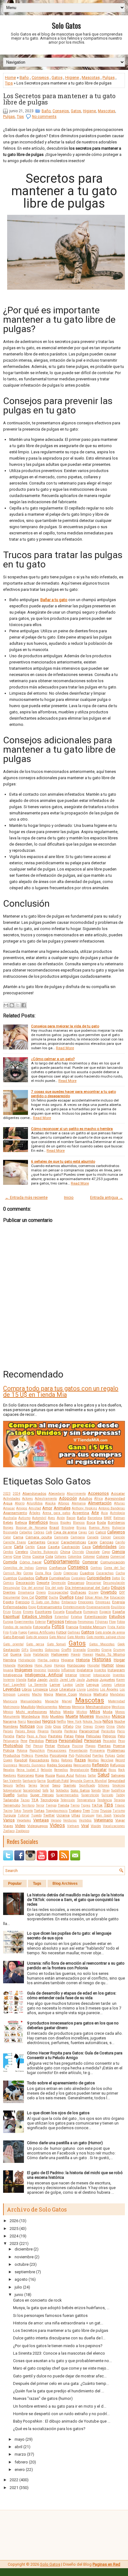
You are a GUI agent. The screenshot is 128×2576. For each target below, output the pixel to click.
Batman (119, 1518)
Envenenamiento (98, 1607)
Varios (9, 1820)
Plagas (91, 1746)
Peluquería (11, 1741)
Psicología (58, 1755)
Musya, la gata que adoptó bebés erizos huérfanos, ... (61, 2308)
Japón (42, 1680)
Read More (65, 1048)
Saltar (92, 1775)
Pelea (80, 1736)
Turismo (119, 1811)
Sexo (56, 1785)
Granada (79, 1650)
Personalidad (71, 1741)
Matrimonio (11, 1707)
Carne (7, 1547)
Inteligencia (13, 1675)
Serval (45, 1785)
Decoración (25, 1583)
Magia (48, 1694)
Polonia (22, 1751)
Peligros (109, 1736)
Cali (91, 1532)
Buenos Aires (99, 1528)
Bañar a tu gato (54, 600)
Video (20, 1826)
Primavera (97, 1751)
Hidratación (27, 1660)
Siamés (70, 1785)
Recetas (93, 1760)
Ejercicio (23, 1602)
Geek (121, 1644)
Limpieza (40, 1689)
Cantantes (37, 1542)
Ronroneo (26, 1775)
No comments (44, 117)
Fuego (23, 1632)
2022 (14, 2480)
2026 (14, 2221)
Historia (83, 1660)
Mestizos (118, 1707)
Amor (47, 1508)
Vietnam (73, 1826)
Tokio (17, 1811)
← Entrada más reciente (26, 1197)
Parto (21, 1736)
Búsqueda (11, 1532)
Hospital (94, 1665)
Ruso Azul (65, 1775)
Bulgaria (119, 1528)
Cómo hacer (31, 1562)
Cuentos (10, 1578)
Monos (120, 1712)
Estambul (62, 1617)
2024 (16, 1494)
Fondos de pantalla (17, 1627)
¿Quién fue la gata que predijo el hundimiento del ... (59, 2391)
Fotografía (42, 1627)
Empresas (103, 1602)
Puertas (98, 1756)
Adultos (86, 1498)
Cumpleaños (59, 1578)
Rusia (50, 1775)
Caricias (107, 1542)
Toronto (28, 1811)
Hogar (119, 1660)
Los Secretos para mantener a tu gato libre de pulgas (59, 99)
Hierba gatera (48, 1660)
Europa (8, 1622)
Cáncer (106, 1537)
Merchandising (98, 1707)
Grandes (94, 1650)
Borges (8, 1528)
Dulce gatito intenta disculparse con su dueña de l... (59, 2338)
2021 (14, 2488)
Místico (82, 1712)
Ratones (67, 1760)
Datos (116, 1578)
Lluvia (81, 1689)
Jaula (81, 1680)
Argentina (81, 1513)
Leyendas (12, 1689)
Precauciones (57, 1751)
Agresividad (115, 1498)
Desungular (12, 1588)
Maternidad (117, 1701)
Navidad (34, 1721)
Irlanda (21, 1680)
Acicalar (118, 1493)
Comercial (118, 1557)
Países (8, 1731)
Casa (41, 1547)
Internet (85, 1675)
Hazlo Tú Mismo (110, 1654)
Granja (106, 1650)
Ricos (112, 1770)
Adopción (68, 1498)
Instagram (116, 1670)
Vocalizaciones (114, 1826)
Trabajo (75, 1811)
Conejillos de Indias (18, 1568)
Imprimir (40, 1670)
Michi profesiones (31, 1712)
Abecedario (57, 1494)
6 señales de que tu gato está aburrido (63, 1161)
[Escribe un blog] (12, 1005)
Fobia (121, 1622)
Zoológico (22, 1831)
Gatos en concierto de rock (37, 2300)
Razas (80, 1760)
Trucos (106, 1811)
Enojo (32, 1607)
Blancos (79, 1523)
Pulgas (109, 77)
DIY (122, 1592)
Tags (37, 1884)
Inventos (119, 1675)
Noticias (27, 1726)
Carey (93, 1542)
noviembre (24, 2257)
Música (118, 1716)
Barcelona (95, 1518)
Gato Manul (58, 1637)
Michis (55, 1712)
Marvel (67, 1701)
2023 (7, 1494)
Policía (9, 1750)
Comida (10, 1562)
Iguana (8, 1670)
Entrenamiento (49, 1607)
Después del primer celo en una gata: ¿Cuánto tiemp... (61, 2383)
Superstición (90, 1795)
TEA (35, 1800)
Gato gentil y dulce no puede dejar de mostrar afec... (60, 2376)
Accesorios (98, 1493)
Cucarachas (105, 1573)
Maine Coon (66, 1694)
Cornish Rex (12, 1573)
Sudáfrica (118, 1790)
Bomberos (116, 1522)
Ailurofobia (35, 1503)
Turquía (9, 1815)
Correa (28, 1573)
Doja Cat (28, 1597)
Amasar (9, 1508)
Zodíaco (9, 1831)
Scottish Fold (58, 1781)
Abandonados (34, 1493)
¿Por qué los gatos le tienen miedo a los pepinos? (58, 2346)
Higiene (72, 77)
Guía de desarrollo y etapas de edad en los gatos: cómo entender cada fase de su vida (72, 1995)
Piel (28, 1746)
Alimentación (100, 1503)
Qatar (121, 1756)
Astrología (117, 1513)
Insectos (100, 1670)
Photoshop (13, 1746)
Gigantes (37, 1650)
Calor (7, 1537)
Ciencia (118, 1552)
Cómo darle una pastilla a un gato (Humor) (65, 2143)
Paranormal (89, 1731)
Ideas (120, 1665)
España (119, 1612)
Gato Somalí (57, 1644)
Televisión (68, 1800)
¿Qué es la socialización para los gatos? (49, 2429)
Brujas (81, 1528)
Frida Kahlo (116, 1627)
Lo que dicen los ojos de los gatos (58, 2113)
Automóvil (39, 1518)
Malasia (85, 1694)
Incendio (54, 1670)
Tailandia (11, 1800)
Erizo (7, 1612)
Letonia (120, 1685)
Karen (121, 1680)
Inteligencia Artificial (44, 1675)
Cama (18, 1537)
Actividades (12, 1499)
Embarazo (69, 1602)
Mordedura (31, 1716)
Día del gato (54, 1588)
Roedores (10, 1775)
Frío (6, 1632)
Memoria (78, 1707)
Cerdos (8, 1552)
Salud (103, 1775)
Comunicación (113, 1562)
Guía (27, 1655)
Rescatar (99, 1770)
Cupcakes (78, 1578)
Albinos (64, 1503)
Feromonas (86, 1622)
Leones (107, 1685)
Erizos (17, 1612)
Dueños (67, 1597)
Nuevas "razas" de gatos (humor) (43, 2398)
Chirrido (78, 1552)
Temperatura (86, 1800)
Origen (100, 1727)
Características (73, 1542)
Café (49, 1532)
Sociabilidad (32, 1790)
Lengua (93, 1685)
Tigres (86, 1805)
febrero (21, 2462)
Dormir (41, 1597)
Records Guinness (32, 1765)
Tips (9, 83)
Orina (110, 1727)
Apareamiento (15, 1513)
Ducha (53, 1597)
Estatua (76, 1617)
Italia (32, 1680)
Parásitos (108, 1731)
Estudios (117, 1616)
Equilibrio (118, 1607)
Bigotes (66, 1523)
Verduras (70, 1820)
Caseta (54, 1547)
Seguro (8, 1785)
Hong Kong (43, 1665)
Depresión (59, 1583)
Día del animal (33, 1588)
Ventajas (41, 1820)
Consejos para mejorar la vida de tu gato (65, 1026)
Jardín (54, 1680)
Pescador (110, 1741)
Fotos (58, 1627)
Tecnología (50, 1800)
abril (18, 2447)
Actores (27, 1499)
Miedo (69, 1712)
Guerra (16, 1654)
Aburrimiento (76, 1494)
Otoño (121, 1727)
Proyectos (42, 1756)
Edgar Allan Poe (97, 1597)
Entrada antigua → (107, 1197)
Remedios (61, 1770)
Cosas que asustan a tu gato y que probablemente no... (62, 2361)
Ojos (57, 1726)
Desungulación (114, 1583)
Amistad (35, 1508)
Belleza (21, 1522)
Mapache (52, 1701)
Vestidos (85, 1820)
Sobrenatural (12, 1790)
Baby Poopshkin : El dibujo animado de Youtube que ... (62, 2421)
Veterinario (103, 1820)
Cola (49, 1556)
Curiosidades (99, 1578)
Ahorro (20, 1503)
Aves (51, 1518)
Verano (56, 1820)
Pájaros (43, 1731)
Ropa (39, 1775)
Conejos (41, 1568)
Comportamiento (62, 1562)
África (98, 1499)
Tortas (39, 1811)
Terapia (119, 1800)
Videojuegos (38, 1826)
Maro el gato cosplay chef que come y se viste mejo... (61, 2368)
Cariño (120, 1542)
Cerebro (22, 1552)
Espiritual (11, 1616)
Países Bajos (25, 1731)
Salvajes (118, 1775)
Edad (79, 1597)
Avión (61, 1518)
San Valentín (12, 1781)
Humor (108, 1665)
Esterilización (96, 1617)
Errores (28, 1612)
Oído (48, 1727)
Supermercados (67, 1795)
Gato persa (35, 1644)
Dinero (41, 1592)
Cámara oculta (39, 1537)
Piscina (78, 1746)
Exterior (41, 1622)
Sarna (41, 1781)
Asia (104, 1513)
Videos (57, 1826)
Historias (102, 1660)
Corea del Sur (114, 1568)
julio (18, 2287)
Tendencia (104, 1800)
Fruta (14, 1632)
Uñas (76, 1815)
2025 (14, 2229)
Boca (91, 1522)
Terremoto (12, 1805)
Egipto (8, 1602)
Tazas (25, 1800)
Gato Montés (76, 1637)
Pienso (38, 1746)
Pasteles (55, 1736)
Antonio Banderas (112, 1508)
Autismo (24, 1518)
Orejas (88, 1727)
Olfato (68, 1726)
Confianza (58, 1568)
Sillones (104, 1785)
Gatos (57, 77)
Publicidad (83, 1756)
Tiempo (51, 1805)
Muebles (57, 1716)
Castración (71, 1547)
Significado (87, 1785)
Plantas (104, 1746)
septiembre (25, 2272)
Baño (24, 77)
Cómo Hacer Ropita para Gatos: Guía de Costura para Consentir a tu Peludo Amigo (75, 2055)
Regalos (9, 1770)
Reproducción (80, 1770)
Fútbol (61, 1632)
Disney (94, 1592)
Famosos (55, 1621)
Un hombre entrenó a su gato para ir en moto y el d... (60, 2406)
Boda (101, 1522)
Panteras (71, 1731)
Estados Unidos (37, 1616)
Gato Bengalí (14, 1637)
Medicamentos (47, 1707)
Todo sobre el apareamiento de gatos (61, 2083)
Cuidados (26, 1578)
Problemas (116, 1750)
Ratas (55, 1760)
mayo (20, 2439)
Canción (119, 1537)
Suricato (107, 1795)
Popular (15, 1884)
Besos (54, 1523)
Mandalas (117, 1694)
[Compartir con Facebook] (24, 1005)
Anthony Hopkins (85, 1508)
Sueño (9, 1795)
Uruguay (88, 1815)
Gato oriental (13, 1644)
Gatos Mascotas (102, 1644)
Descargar (94, 1583)
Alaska (50, 1503)
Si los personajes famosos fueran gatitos (50, 2316)
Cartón (30, 1547)
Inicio (69, 1197)
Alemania (79, 1503)
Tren (86, 1811)
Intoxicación (102, 1675)
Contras (96, 1568)
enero (20, 2470)
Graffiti (66, 1650)
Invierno (9, 1680)
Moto (45, 1717)
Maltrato (101, 1694)
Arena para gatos (57, 1513)
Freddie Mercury (93, 1627)
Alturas (119, 1503)
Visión (96, 1826)
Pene (24, 1741)
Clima (26, 1557)
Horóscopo (76, 1665)
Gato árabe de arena (110, 1632)
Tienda (64, 1805)
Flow (112, 1622)
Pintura (64, 1746)
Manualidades (31, 1701)
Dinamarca (26, 1592)
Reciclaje (107, 1760)
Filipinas (102, 1622)
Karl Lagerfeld (14, 1685)
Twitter (49, 1815)
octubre (22, 2264)
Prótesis (27, 1756)
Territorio (28, 1805)
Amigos (22, 1508)
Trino (95, 1811)
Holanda (9, 1665)
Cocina (38, 1556)
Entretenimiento (74, 1607)
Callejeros (116, 1532)
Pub (71, 1756)
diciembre (24, 2249)
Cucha (120, 1573)
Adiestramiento (46, 1499)
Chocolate (93, 1552)
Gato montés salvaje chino (106, 1637)
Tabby (120, 1795)
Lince (53, 1689)
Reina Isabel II (28, 1770)
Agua (8, 1503)
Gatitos (88, 1632)
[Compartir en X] (18, 1005)
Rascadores (39, 1760)
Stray (106, 1790)
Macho (37, 1694)
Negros (49, 1721)
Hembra (10, 1660)
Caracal (53, 1542)
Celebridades (105, 1547)
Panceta (56, 1731)
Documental (12, 1597)
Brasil (54, 1527)
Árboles (35, 1513)
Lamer (55, 1685)
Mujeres (87, 1716)
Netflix (61, 1722)
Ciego (106, 1552)
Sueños (23, 1795)
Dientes (9, 1592)
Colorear (89, 1557)
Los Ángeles (109, 1689)
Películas (94, 1736)
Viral (85, 1826)
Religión (46, 1770)
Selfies (21, 1785)
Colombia (75, 1557)
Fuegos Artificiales (42, 1632)
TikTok (97, 1805)
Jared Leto (67, 1680)
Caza (86, 1547)
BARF (108, 1518)
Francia (72, 1627)
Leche (80, 1685)
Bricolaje (68, 1528)
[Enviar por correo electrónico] (6, 1005)
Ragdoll (21, 1760)
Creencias (71, 1573)
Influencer (68, 1670)
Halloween (60, 1654)
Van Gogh (104, 1815)
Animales (62, 1508)
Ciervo (8, 1557)
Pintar (50, 1746)
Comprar (90, 1562)
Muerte (72, 1716)
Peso (121, 1741)
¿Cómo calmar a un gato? (53, 1059)
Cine (17, 1556)
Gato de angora (37, 1637)
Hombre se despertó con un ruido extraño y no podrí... (61, 2414)
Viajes (8, 1826)
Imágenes (23, 1670)
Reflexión (100, 1765)
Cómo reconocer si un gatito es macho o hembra (72, 1129)
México (8, 1712)
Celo (122, 1547)
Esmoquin (91, 1612)
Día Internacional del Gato (87, 1588)
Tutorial (23, 1815)
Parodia (9, 1736)
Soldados (62, 1790)
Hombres (25, 1665)
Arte (95, 1513)
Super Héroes (42, 1795)
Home (10, 77)
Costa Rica (43, 1573)
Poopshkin (37, 1751)
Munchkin (103, 1717)
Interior (71, 1675)
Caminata (61, 1537)
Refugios (117, 1765)
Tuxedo (36, 1815)
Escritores (43, 1612)
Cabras (39, 1532)
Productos (12, 1755)
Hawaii (88, 1655)
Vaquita (119, 1815)
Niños (108, 1721)
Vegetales (24, 1820)
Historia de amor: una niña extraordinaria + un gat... (58, 2323)
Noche (120, 1721)
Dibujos (118, 1587)
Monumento (11, 1717)
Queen (8, 1760)
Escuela (59, 1612)
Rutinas (81, 1775)
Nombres (11, 1726)
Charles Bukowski (44, 1552)
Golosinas (52, 1650)
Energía (119, 1602)
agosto (21, 2279)
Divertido (109, 1592)
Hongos (60, 1665)
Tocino (8, 1811)
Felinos (71, 1622)
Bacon (71, 1518)
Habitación (41, 1655)
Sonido (96, 1790)
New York (74, 1722)
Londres (93, 1689)
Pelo (121, 1736)
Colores (103, 1556)
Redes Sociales (60, 1765)
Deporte (43, 1583)
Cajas (83, 1532)
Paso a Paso (37, 1736)
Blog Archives (65, 1884)
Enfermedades (15, 1607)
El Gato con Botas (46, 1602)
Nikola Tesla (92, 1722)
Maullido (28, 1707)
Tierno (75, 1805)
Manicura (10, 1701)
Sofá (46, 1790)
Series (33, 1785)
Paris (121, 1731)
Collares (60, 1557)
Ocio (40, 1727)
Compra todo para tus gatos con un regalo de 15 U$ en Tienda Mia (61, 1392)
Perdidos (37, 1741)
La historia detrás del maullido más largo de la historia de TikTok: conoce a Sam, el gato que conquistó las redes (75, 1900)
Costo (57, 1573)
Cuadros (87, 1573)
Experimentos (24, 1622)
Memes (65, 1707)
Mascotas (91, 77)
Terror (40, 1805)
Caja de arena (65, 1532)
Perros (51, 1741)
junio (19, 2295)
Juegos (92, 1680)
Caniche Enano (14, 1542)
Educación (117, 1597)
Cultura (42, 1578)
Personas (93, 1741)
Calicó (101, 1532)
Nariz (22, 1722)
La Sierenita (38, 1685)
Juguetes (107, 1680)
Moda (108, 1712)
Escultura (74, 1612)
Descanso (76, 1583)
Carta (19, 1547)
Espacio (105, 1612)
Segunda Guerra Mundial (88, 1781)
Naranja (10, 1721)
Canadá (93, 1537)
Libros (27, 1689)
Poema (119, 1746)
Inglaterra (85, 1670)
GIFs (25, 1650)
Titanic (120, 1805)
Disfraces (78, 1592)
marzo (20, 2454)
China (65, 1552)
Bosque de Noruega (32, 1528)
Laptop (68, 1685)
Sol (52, 1790)
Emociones (86, 1602)
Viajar (120, 1820)
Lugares (24, 1694)
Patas (69, 1736)
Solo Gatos (66, 25)
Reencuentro (82, 1765)
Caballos (26, 1532)
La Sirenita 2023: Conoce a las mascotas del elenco (59, 2353)
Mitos (95, 1712)
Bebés (8, 1522)
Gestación (11, 1650)
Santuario (30, 1781)
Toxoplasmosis (57, 1811)
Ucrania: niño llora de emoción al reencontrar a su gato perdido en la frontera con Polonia (76, 1966)
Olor (78, 1727)
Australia (10, 1518)
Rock (121, 1770)
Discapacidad (58, 1592)
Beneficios (38, 1522)
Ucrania (63, 1815)
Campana (78, 1537)
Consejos (40, 77)
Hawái (76, 1655)
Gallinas (74, 1632)
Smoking (119, 1785)
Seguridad (116, 1781)
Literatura (67, 1689)
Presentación (78, 1751)
